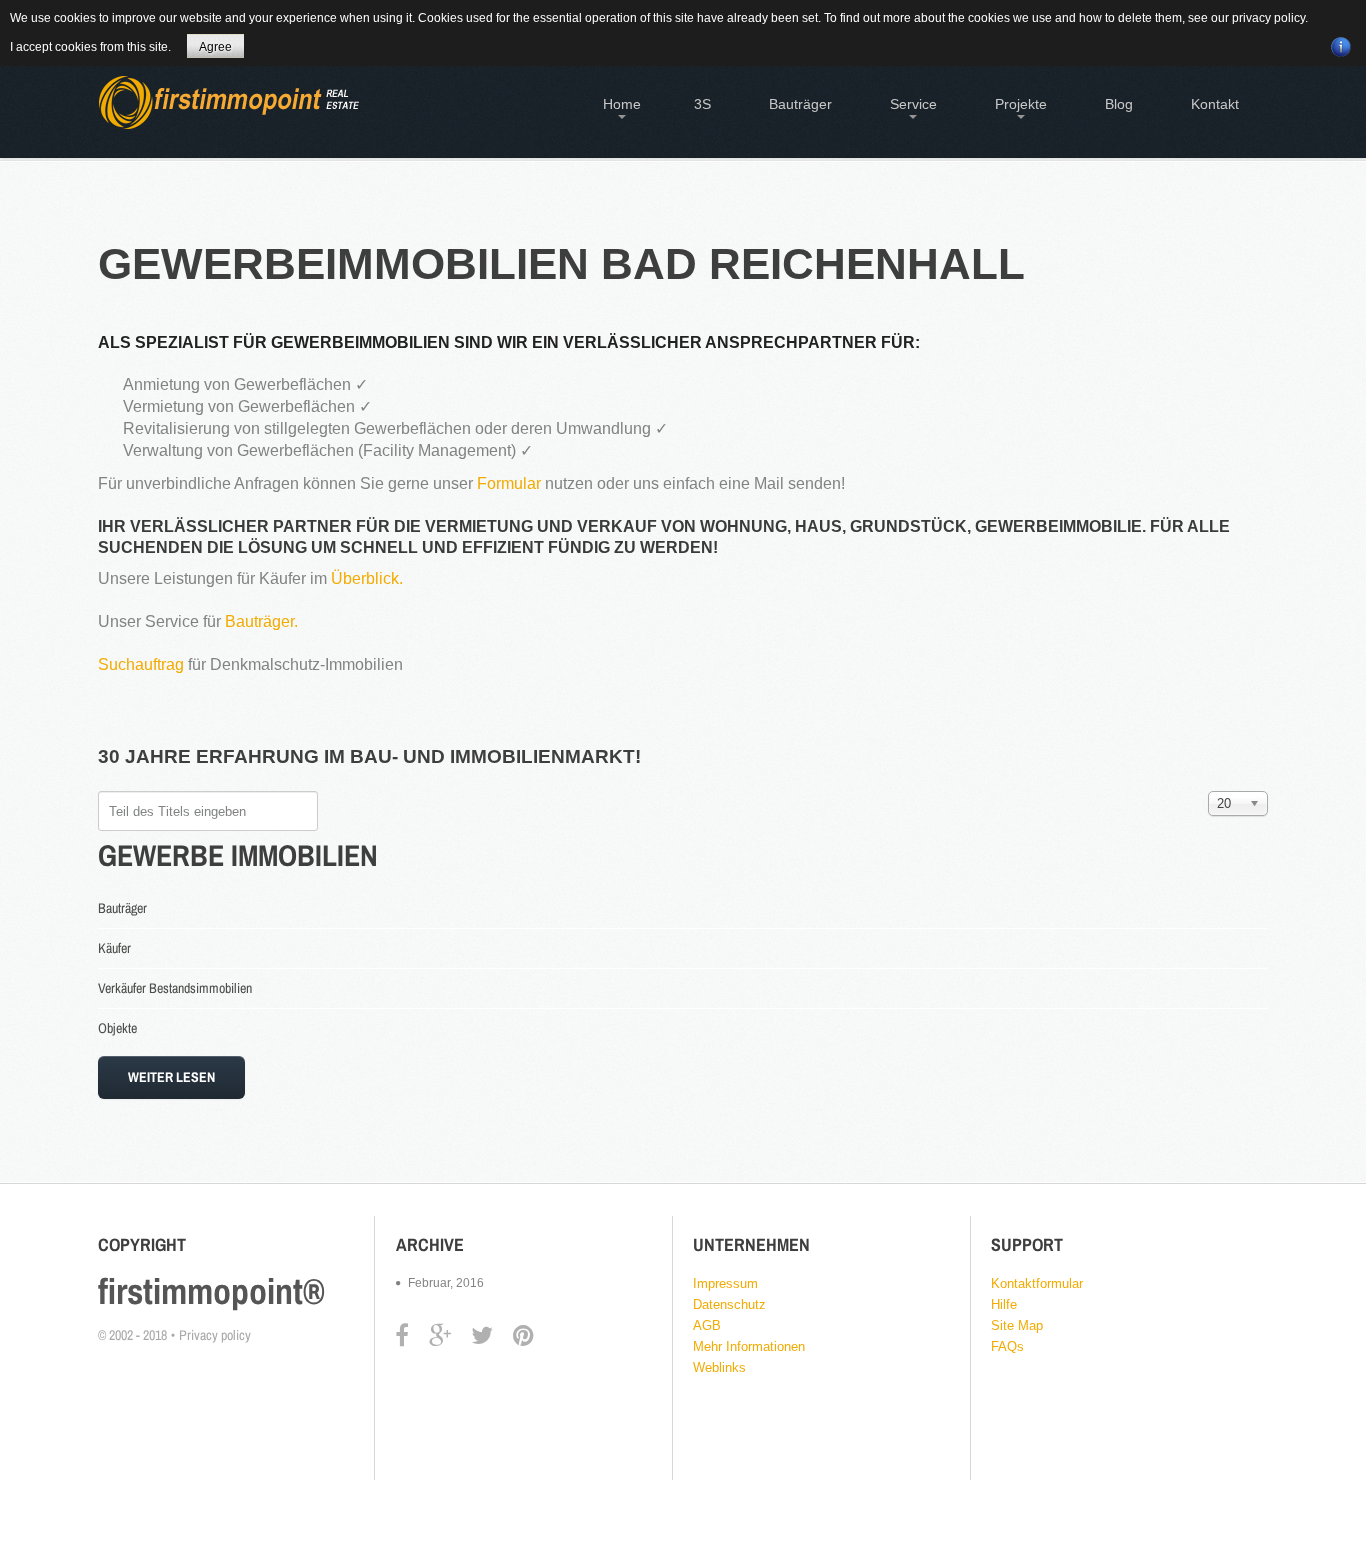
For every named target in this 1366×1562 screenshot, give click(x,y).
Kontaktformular (1037, 1283)
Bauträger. (261, 621)
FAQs (1007, 1346)
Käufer (114, 948)
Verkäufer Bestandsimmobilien (175, 988)
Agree (215, 47)
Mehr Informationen (749, 1346)
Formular (511, 483)
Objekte (117, 1028)
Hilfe (1004, 1304)
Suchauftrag (141, 664)
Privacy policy (215, 1335)
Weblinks (719, 1367)
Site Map (1017, 1325)
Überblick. (367, 578)
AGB (707, 1325)
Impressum (725, 1283)
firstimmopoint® (211, 1291)
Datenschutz (729, 1304)
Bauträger (122, 908)
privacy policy (1268, 18)
